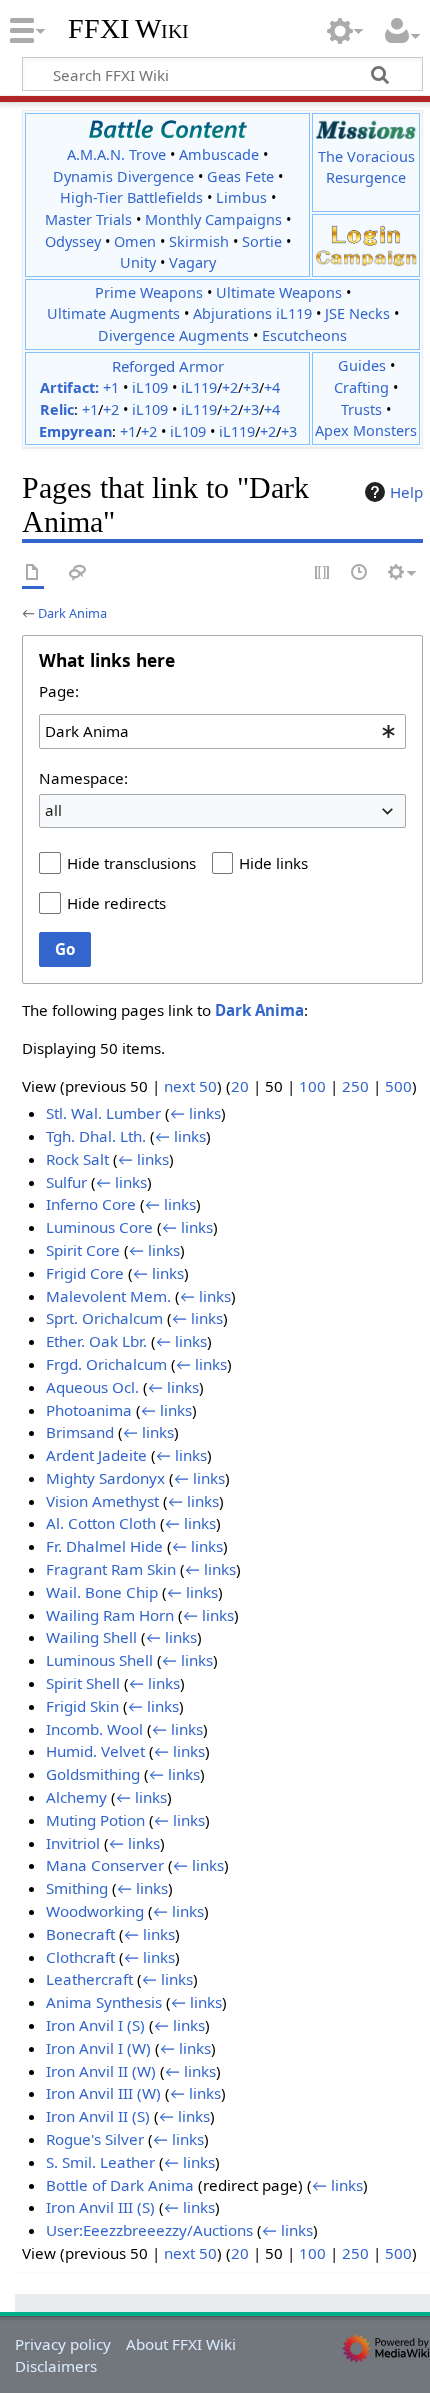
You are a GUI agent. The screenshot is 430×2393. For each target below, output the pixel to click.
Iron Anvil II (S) (98, 2116)
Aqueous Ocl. (92, 1387)
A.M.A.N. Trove (116, 154)
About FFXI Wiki (181, 2344)
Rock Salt (77, 1159)
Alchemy (76, 1797)
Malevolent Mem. (108, 1296)
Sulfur (66, 1182)
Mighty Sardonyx (105, 1478)
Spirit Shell (83, 1683)
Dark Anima (72, 613)
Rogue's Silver (95, 2139)
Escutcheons (304, 335)
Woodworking (95, 1911)
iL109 (150, 387)
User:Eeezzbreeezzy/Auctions (149, 2230)
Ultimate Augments (113, 313)
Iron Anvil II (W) (101, 2071)
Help (406, 492)
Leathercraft (89, 1979)
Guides (362, 365)
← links (195, 1113)
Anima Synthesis (104, 2002)
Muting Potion (95, 1820)
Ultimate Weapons (279, 292)
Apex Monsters (366, 430)
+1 (111, 387)
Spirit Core (83, 1250)
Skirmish (199, 241)
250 (355, 1086)
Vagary (192, 262)
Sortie (262, 241)
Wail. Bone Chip (102, 1592)
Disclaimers (56, 2366)
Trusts (361, 409)
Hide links (273, 863)
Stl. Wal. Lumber (103, 1113)
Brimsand (80, 1432)
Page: (59, 691)
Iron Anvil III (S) (100, 2207)
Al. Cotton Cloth (101, 1523)
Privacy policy (63, 2344)
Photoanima (89, 1410)
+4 (272, 387)
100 (312, 1086)
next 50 (190, 1086)
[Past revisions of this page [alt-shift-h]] (360, 573)
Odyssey (73, 241)
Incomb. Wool (94, 1729)
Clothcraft (80, 1957)
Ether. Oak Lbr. (96, 1341)
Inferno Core (91, 1204)
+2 (230, 387)
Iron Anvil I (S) (95, 2025)
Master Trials (88, 219)
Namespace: (83, 778)
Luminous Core (99, 1227)
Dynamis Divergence (123, 176)
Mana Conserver (105, 1865)
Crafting (361, 387)
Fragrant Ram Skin (111, 1569)
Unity (138, 262)
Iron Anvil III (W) (103, 2093)
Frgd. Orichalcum (106, 1364)
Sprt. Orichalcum (104, 1318)
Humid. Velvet (95, 1751)
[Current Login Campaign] (366, 233)
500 (398, 1086)
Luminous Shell (99, 1660)
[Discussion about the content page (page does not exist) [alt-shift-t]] (78, 573)
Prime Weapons (149, 292)
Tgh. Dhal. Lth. (96, 1136)
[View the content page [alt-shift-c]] (33, 573)
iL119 (199, 387)
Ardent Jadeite (96, 1455)
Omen (135, 241)
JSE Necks (357, 313)
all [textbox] (53, 810)
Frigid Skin (82, 1706)
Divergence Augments (173, 335)
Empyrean (75, 431)
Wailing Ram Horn (110, 1615)
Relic (57, 409)
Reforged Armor (168, 366)
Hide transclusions (131, 863)
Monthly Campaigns (213, 219)
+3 (251, 387)
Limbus (241, 197)
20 (240, 1086)
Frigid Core (85, 1273)
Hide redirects (116, 903)
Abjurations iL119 (252, 313)
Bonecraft (80, 1934)
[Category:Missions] (366, 129)
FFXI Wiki (128, 29)
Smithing (77, 1888)
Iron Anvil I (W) (98, 2048)
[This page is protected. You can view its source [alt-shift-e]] (323, 573)
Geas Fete (240, 176)
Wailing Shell (91, 1637)
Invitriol (73, 1843)
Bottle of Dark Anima (120, 2185)
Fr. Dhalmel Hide (104, 1546)
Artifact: (69, 387)
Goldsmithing (93, 1774)
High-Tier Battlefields (131, 197)
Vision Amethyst (102, 1501)
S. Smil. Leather (100, 2162)
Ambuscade (219, 154)
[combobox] (222, 731)
